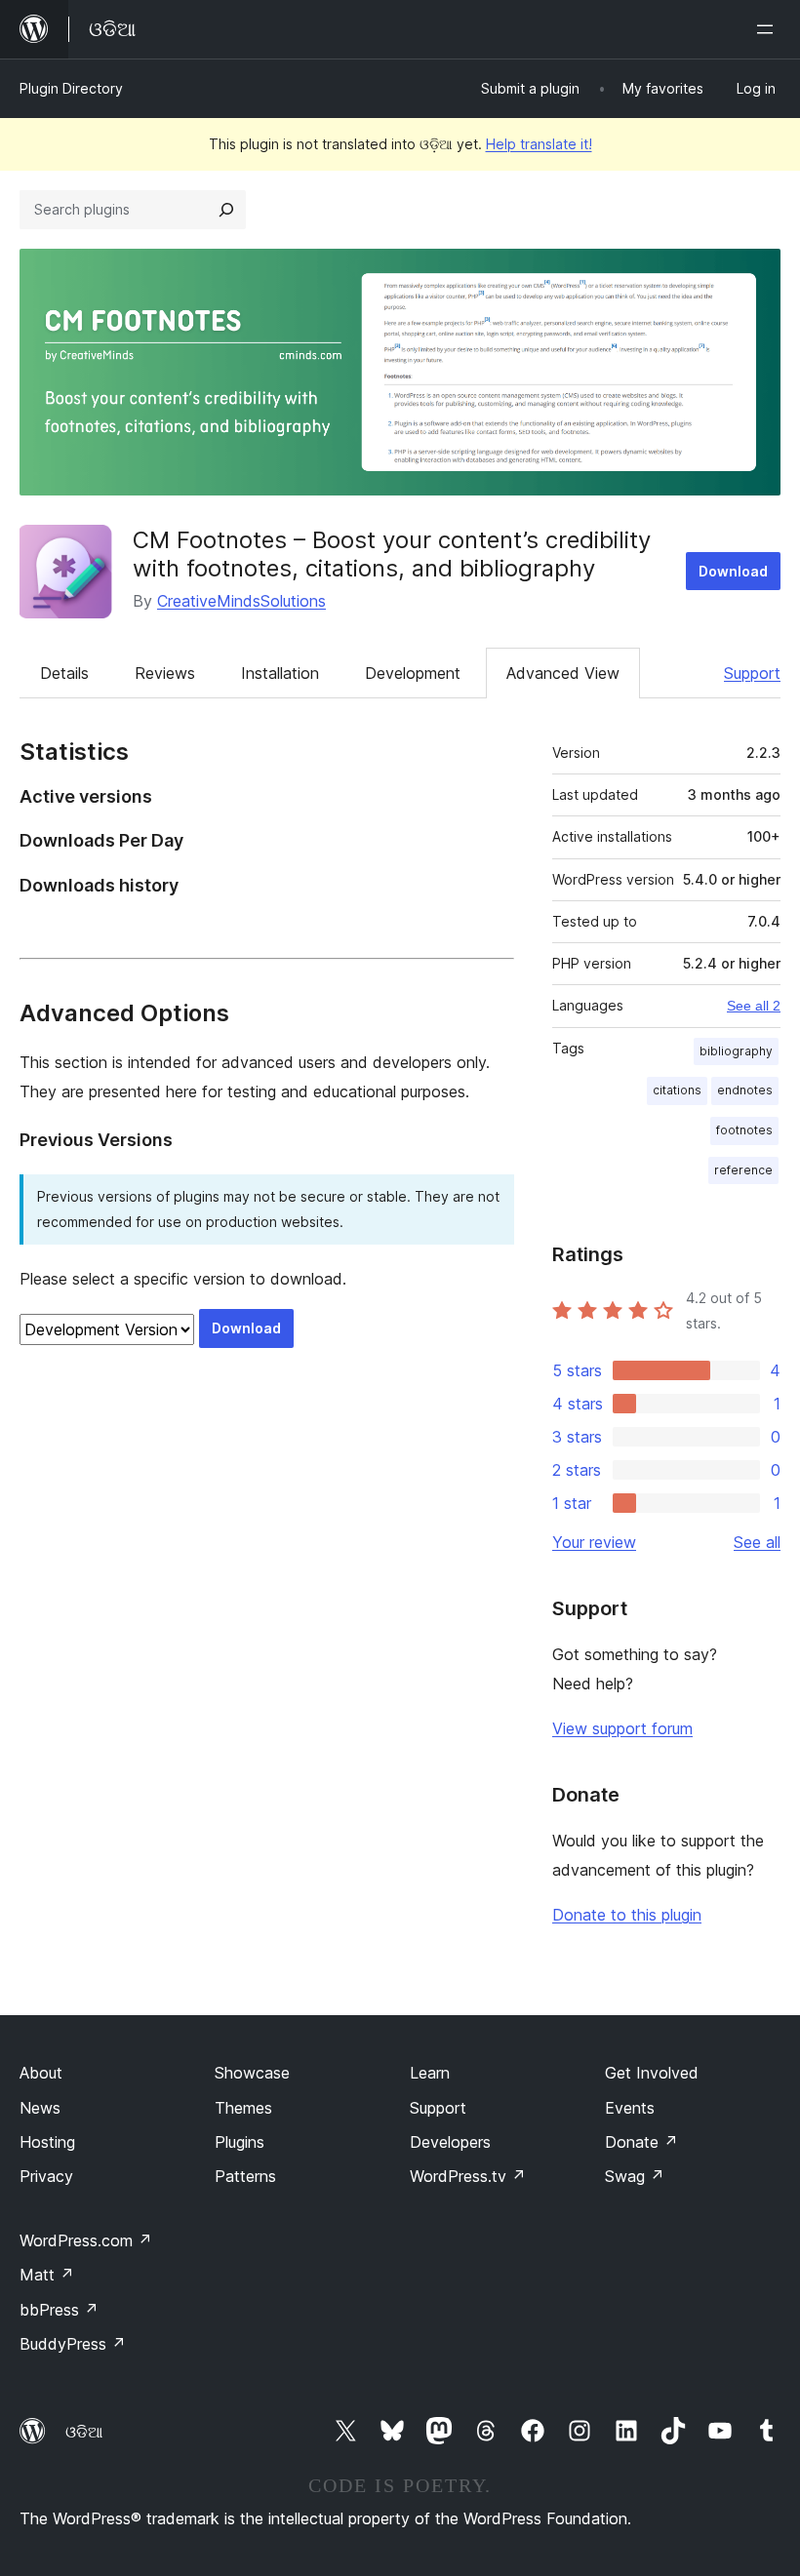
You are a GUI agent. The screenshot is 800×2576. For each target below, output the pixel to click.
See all (757, 1542)
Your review (594, 1542)
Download (733, 571)
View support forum (622, 1728)
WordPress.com (86, 2240)
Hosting (47, 2142)
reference (743, 1170)
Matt (47, 2275)
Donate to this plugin (627, 1915)
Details (64, 673)
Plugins (240, 2142)
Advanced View (563, 673)
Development (413, 673)
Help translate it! (539, 144)
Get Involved (652, 2073)
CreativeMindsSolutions (241, 601)
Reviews (165, 673)
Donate (641, 2142)
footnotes (744, 1130)
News (40, 2108)
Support (752, 673)
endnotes (745, 1090)
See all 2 (754, 1006)
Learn (430, 2073)
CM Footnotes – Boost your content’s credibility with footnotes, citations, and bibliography (392, 554)
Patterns (245, 2176)
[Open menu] (769, 29)
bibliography (736, 1051)
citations (677, 1090)
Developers (450, 2142)
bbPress (59, 2310)
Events (630, 2108)
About (41, 2073)
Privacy (46, 2176)
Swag (635, 2176)
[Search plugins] (226, 210)
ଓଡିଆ (84, 2432)
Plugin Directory (71, 88)
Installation (280, 673)
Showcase (252, 2073)
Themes (243, 2108)
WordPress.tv (468, 2176)
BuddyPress (73, 2344)
